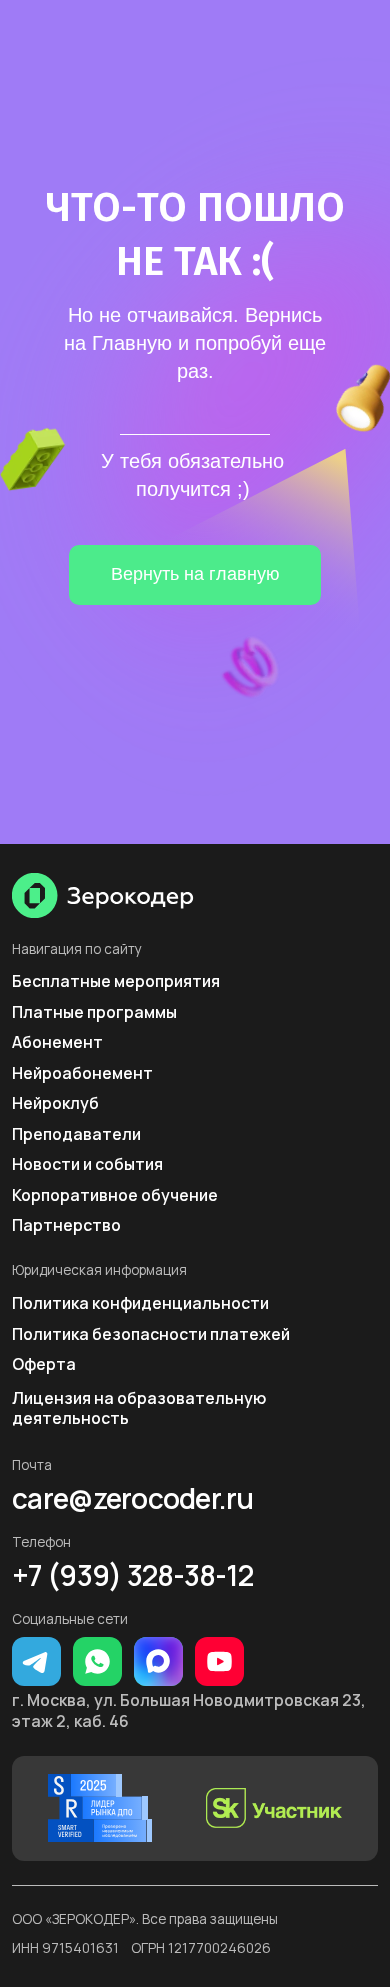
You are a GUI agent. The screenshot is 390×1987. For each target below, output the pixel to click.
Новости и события (87, 1164)
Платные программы (94, 1012)
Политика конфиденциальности (140, 1303)
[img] (103, 895)
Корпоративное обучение (115, 1195)
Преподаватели (76, 1134)
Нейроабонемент (82, 1073)
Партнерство (66, 1225)
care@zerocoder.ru (133, 1498)
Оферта (44, 1364)
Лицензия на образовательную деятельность (139, 1408)
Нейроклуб (55, 1103)
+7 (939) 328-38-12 (132, 1575)
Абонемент (57, 1042)
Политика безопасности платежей (151, 1334)
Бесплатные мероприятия (116, 981)
